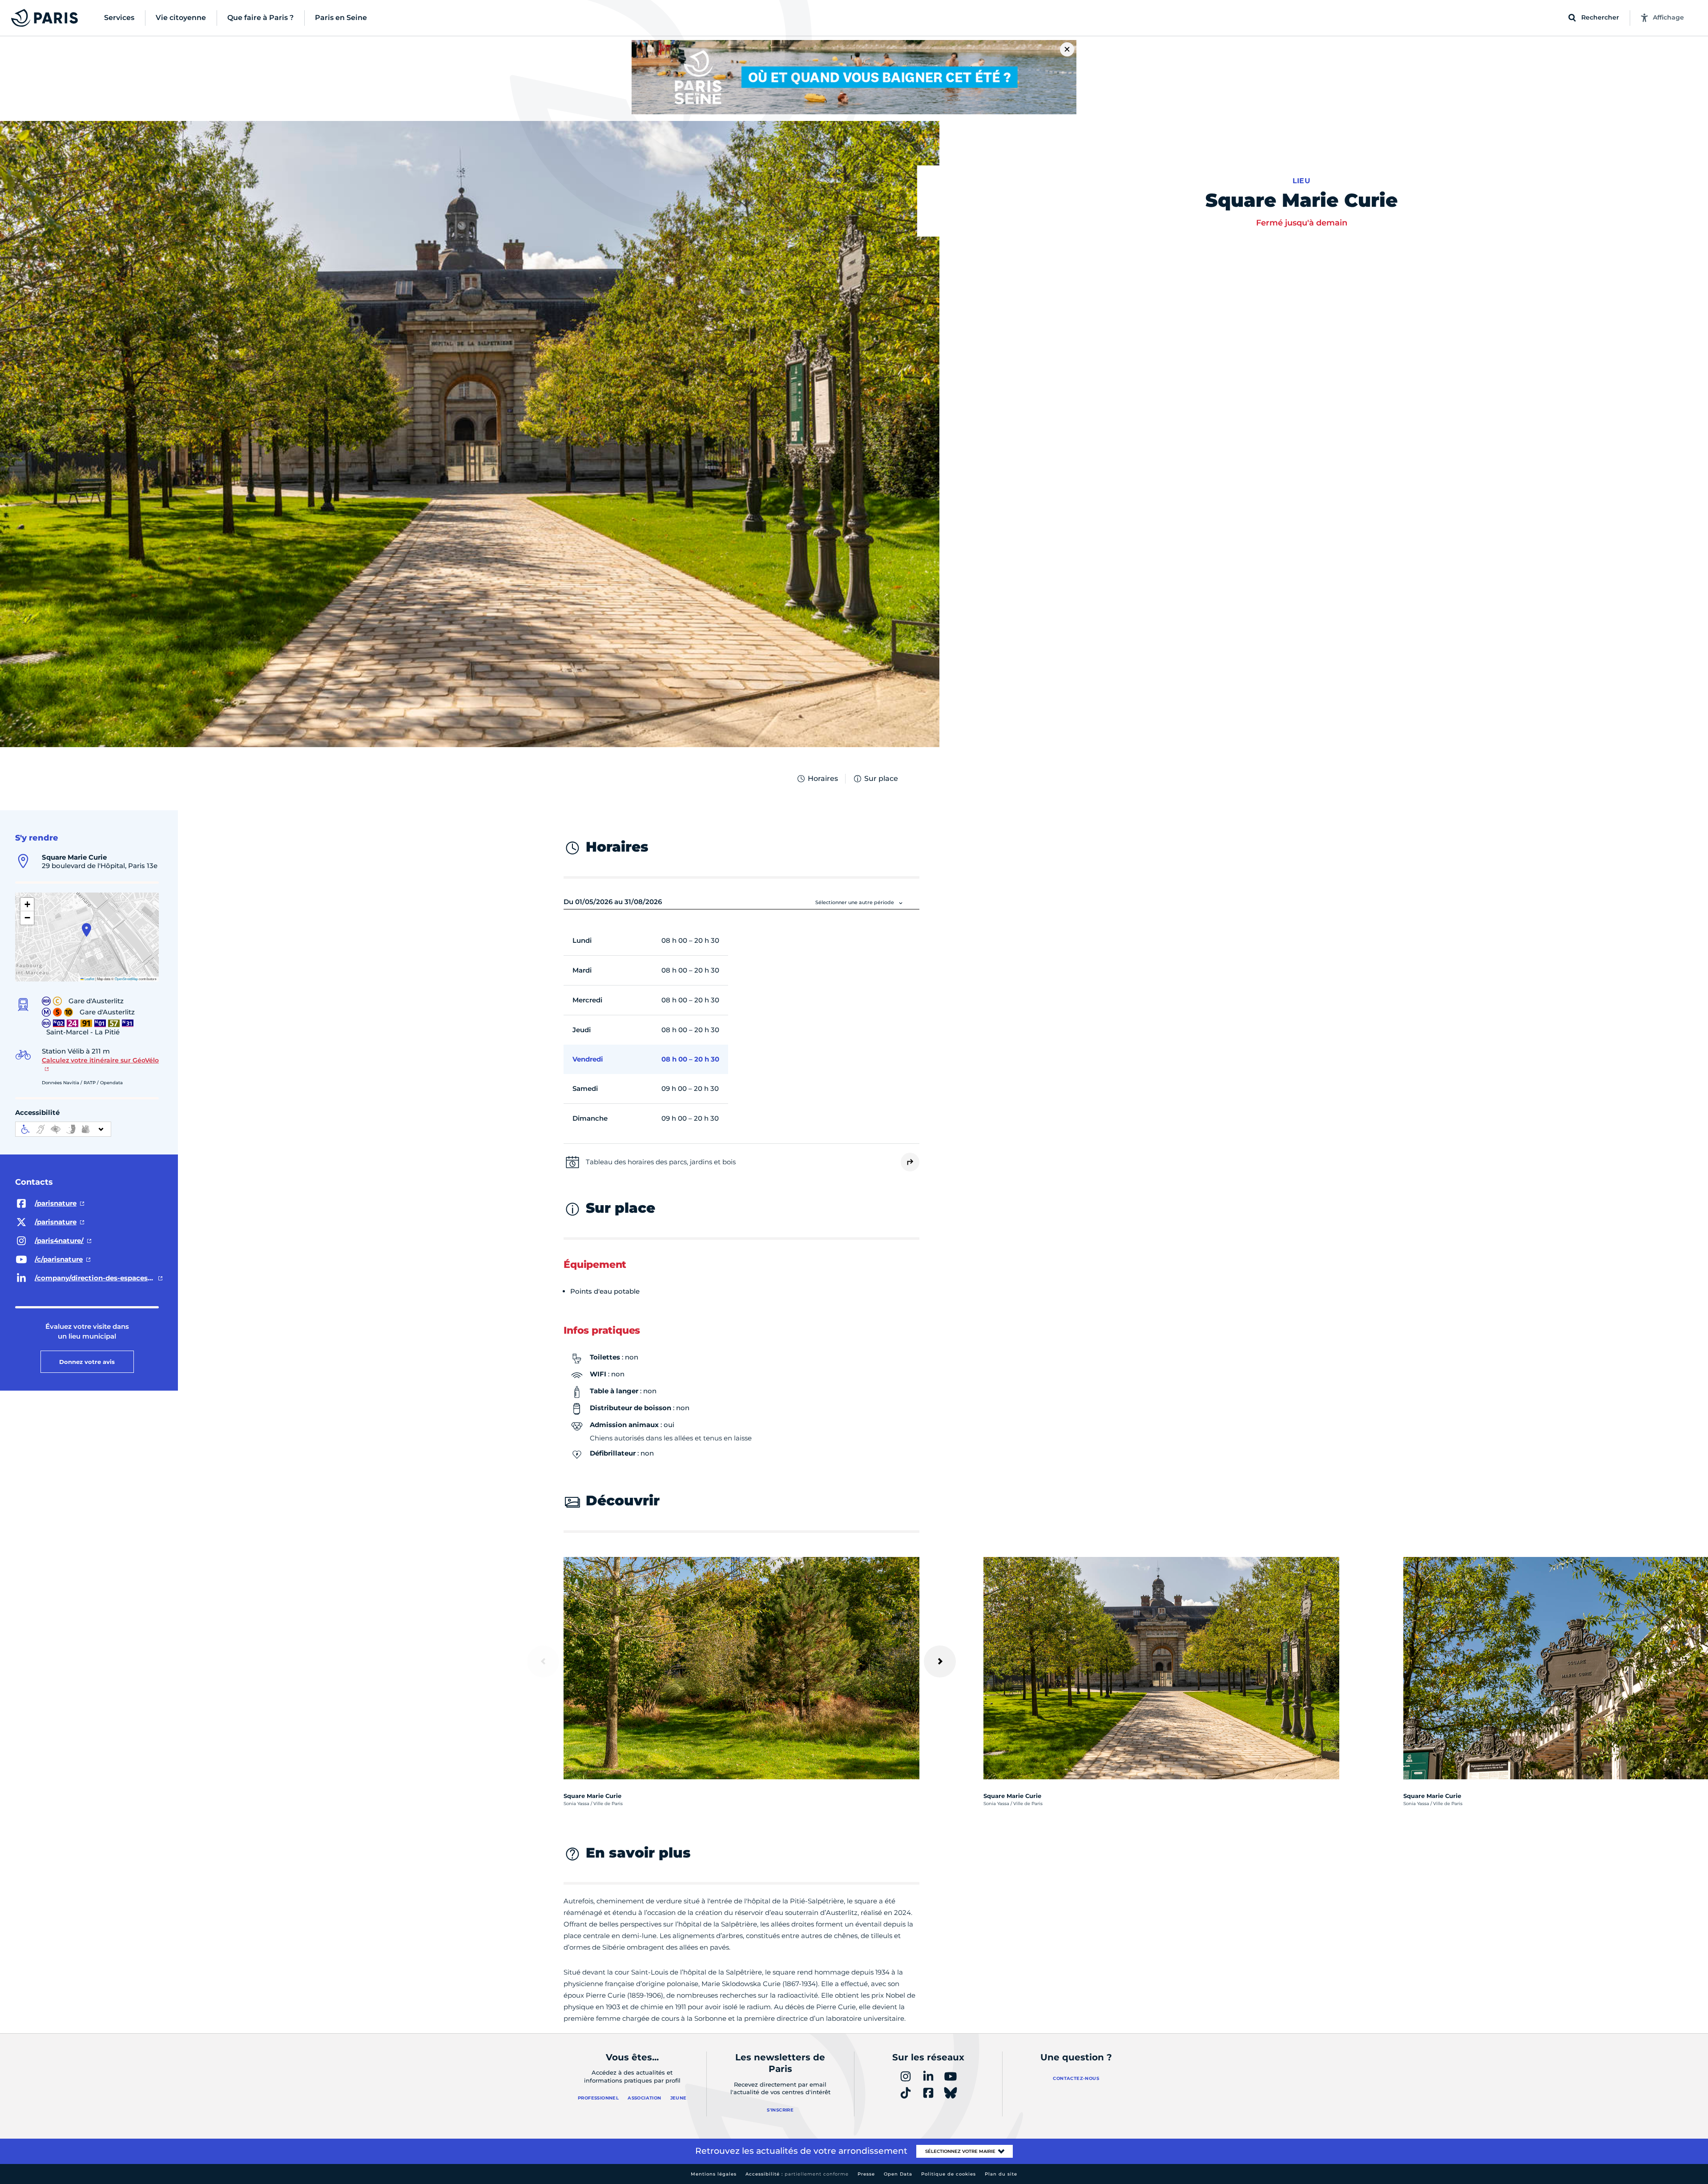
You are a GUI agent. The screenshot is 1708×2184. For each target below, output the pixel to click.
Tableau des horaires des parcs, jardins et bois (661, 1162)
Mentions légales (714, 2174)
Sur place (881, 778)
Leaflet (89, 979)
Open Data (898, 2174)
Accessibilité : (797, 2174)
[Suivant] (940, 1661)
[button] (87, 930)
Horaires (823, 778)
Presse (866, 2174)
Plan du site (1001, 2174)
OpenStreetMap (126, 979)
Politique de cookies (949, 2174)
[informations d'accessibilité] (63, 1129)
